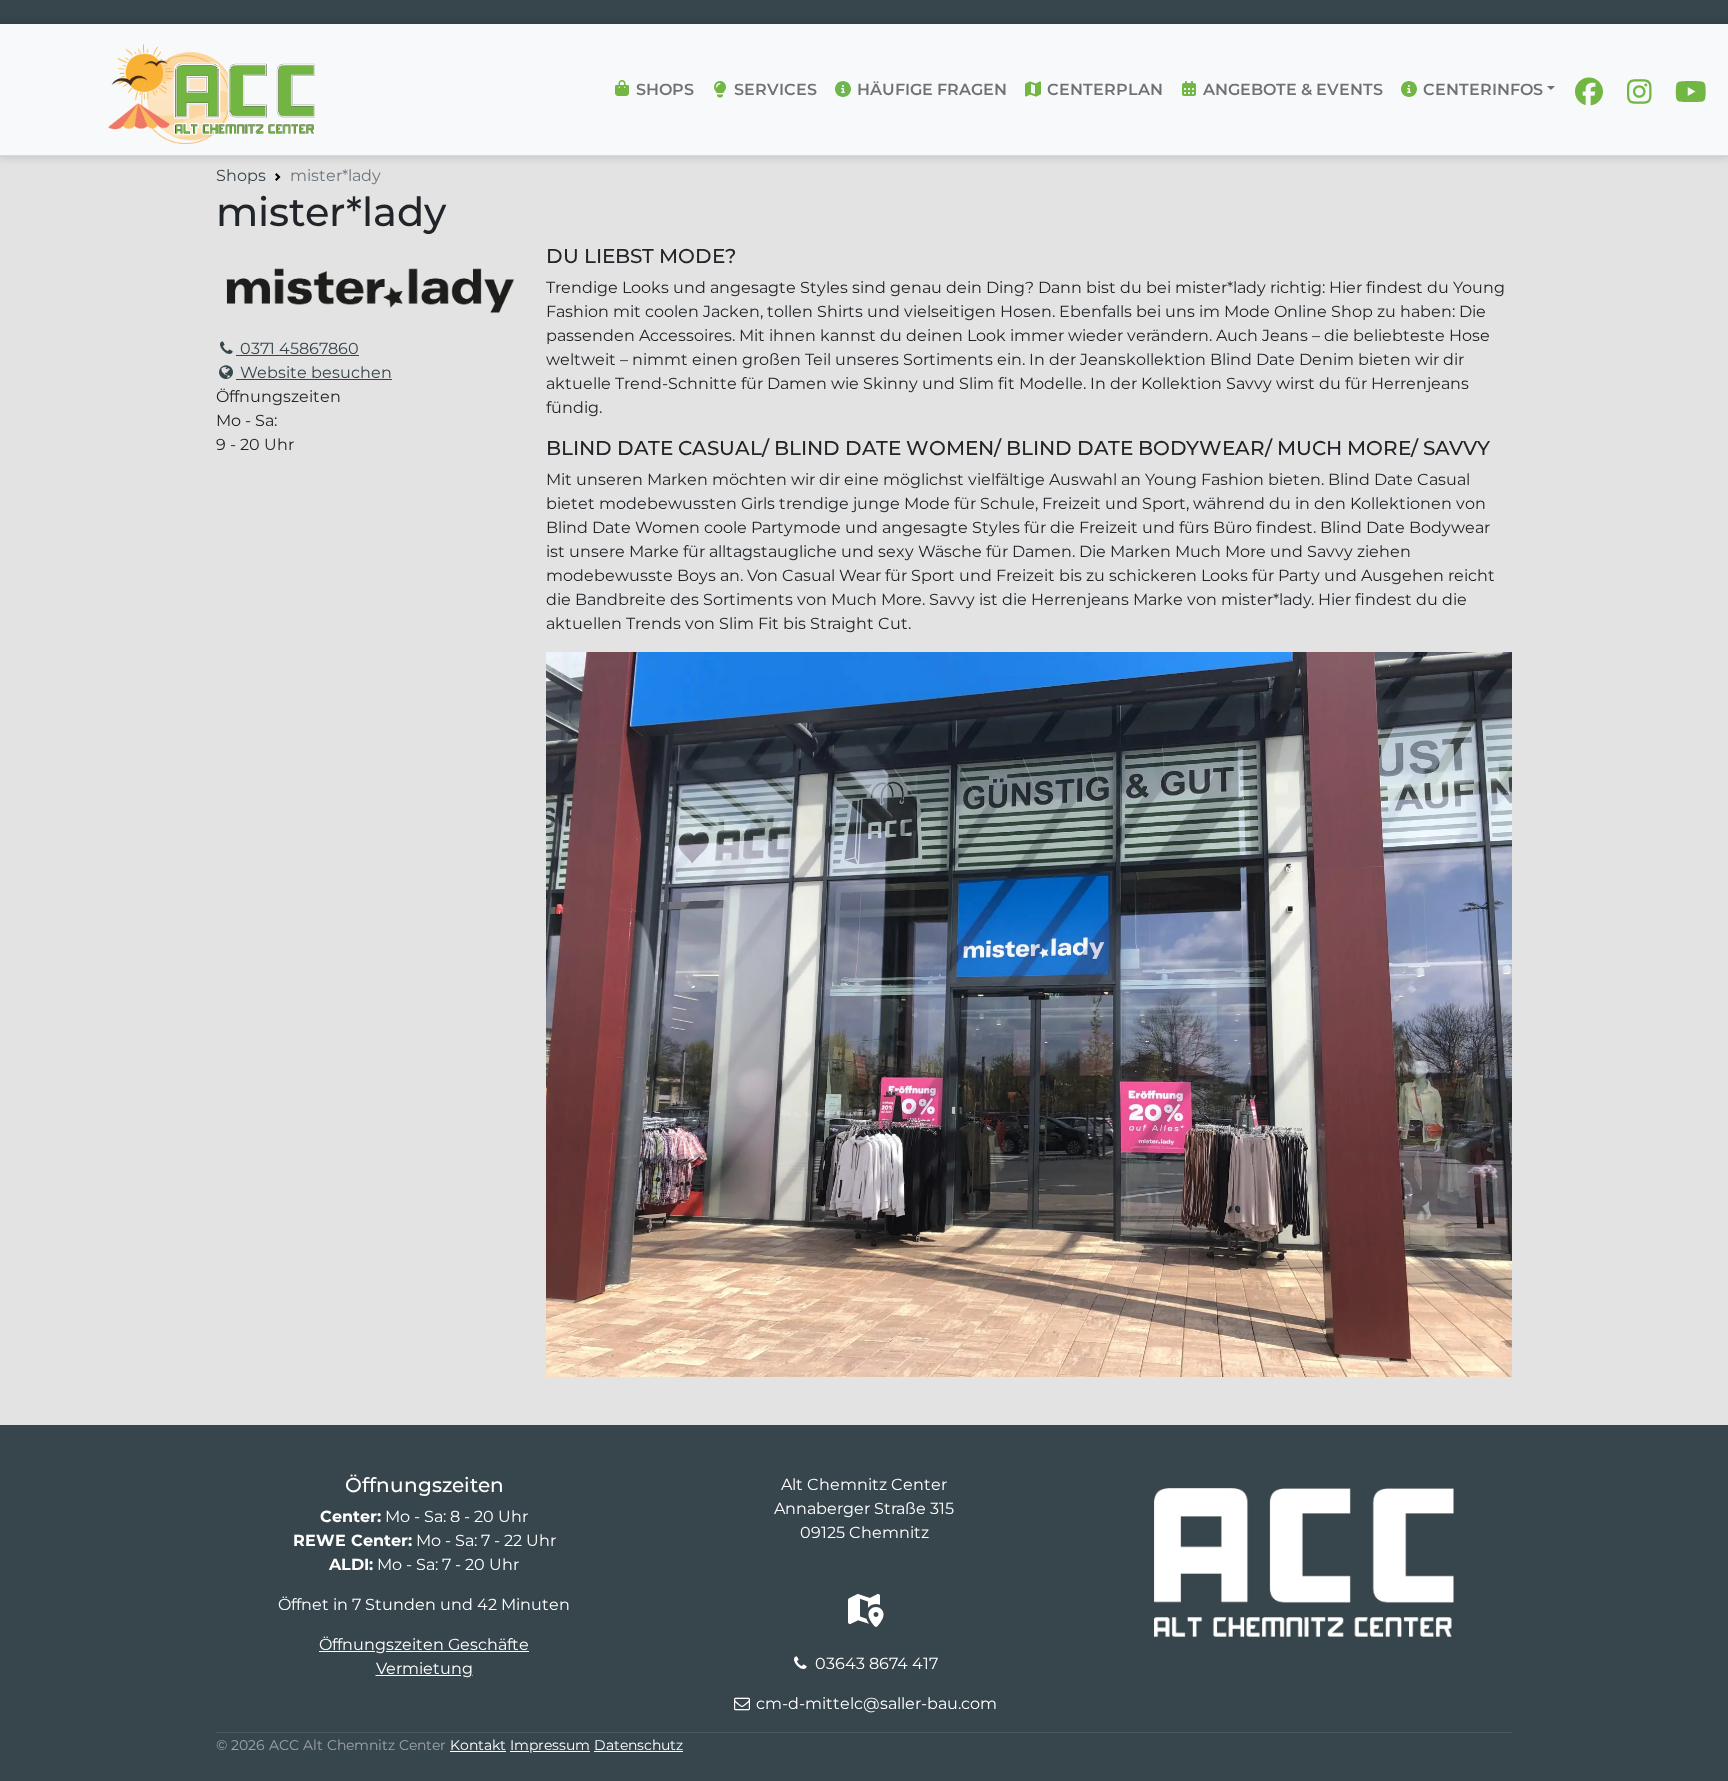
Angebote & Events (1291, 89)
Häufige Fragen (930, 89)
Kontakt (478, 1745)
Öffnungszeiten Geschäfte (424, 1644)
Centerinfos (1481, 89)
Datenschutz (638, 1745)
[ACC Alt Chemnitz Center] (212, 56)
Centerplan (1103, 89)
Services (773, 89)
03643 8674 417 (876, 1663)
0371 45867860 (297, 348)
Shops (663, 89)
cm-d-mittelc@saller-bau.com (876, 1703)
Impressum (550, 1745)
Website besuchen (314, 372)
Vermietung (424, 1668)
